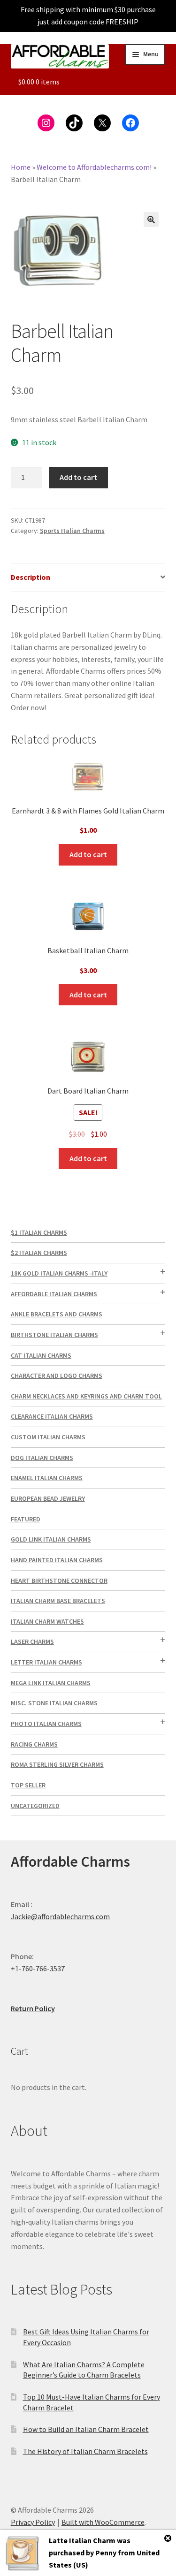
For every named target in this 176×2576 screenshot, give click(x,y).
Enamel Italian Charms (47, 1478)
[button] (151, 220)
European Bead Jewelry (48, 1498)
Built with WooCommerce (103, 2522)
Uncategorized (35, 1806)
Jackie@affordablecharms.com (60, 1916)
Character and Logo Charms (57, 1375)
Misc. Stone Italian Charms (54, 1703)
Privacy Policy (33, 2522)
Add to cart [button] (88, 854)
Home (21, 167)
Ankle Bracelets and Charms (57, 1314)
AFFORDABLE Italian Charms (54, 1294)
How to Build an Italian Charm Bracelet (86, 2429)
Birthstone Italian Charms (54, 1335)
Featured (26, 1519)
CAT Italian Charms (41, 1355)
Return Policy (33, 2008)
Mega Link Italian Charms (51, 1683)
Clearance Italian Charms (52, 1416)
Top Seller (28, 1785)
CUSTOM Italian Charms (48, 1437)
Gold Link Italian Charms (51, 1539)
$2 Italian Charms (39, 1253)
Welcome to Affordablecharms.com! (94, 167)
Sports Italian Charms (72, 531)
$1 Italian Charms (39, 1232)
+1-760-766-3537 (38, 1968)
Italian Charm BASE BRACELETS (58, 1601)
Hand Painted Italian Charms (57, 1560)
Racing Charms (34, 1744)
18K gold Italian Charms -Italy (59, 1273)
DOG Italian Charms (42, 1458)
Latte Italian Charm (82, 2540)
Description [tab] (31, 577)
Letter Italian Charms (46, 1662)
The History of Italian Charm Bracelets (85, 2451)
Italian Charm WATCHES (47, 1621)
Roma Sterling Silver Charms (57, 1764)
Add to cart (78, 477)
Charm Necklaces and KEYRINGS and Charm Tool (86, 1396)
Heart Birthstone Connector (59, 1581)
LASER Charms (32, 1641)
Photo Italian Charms (46, 1724)
